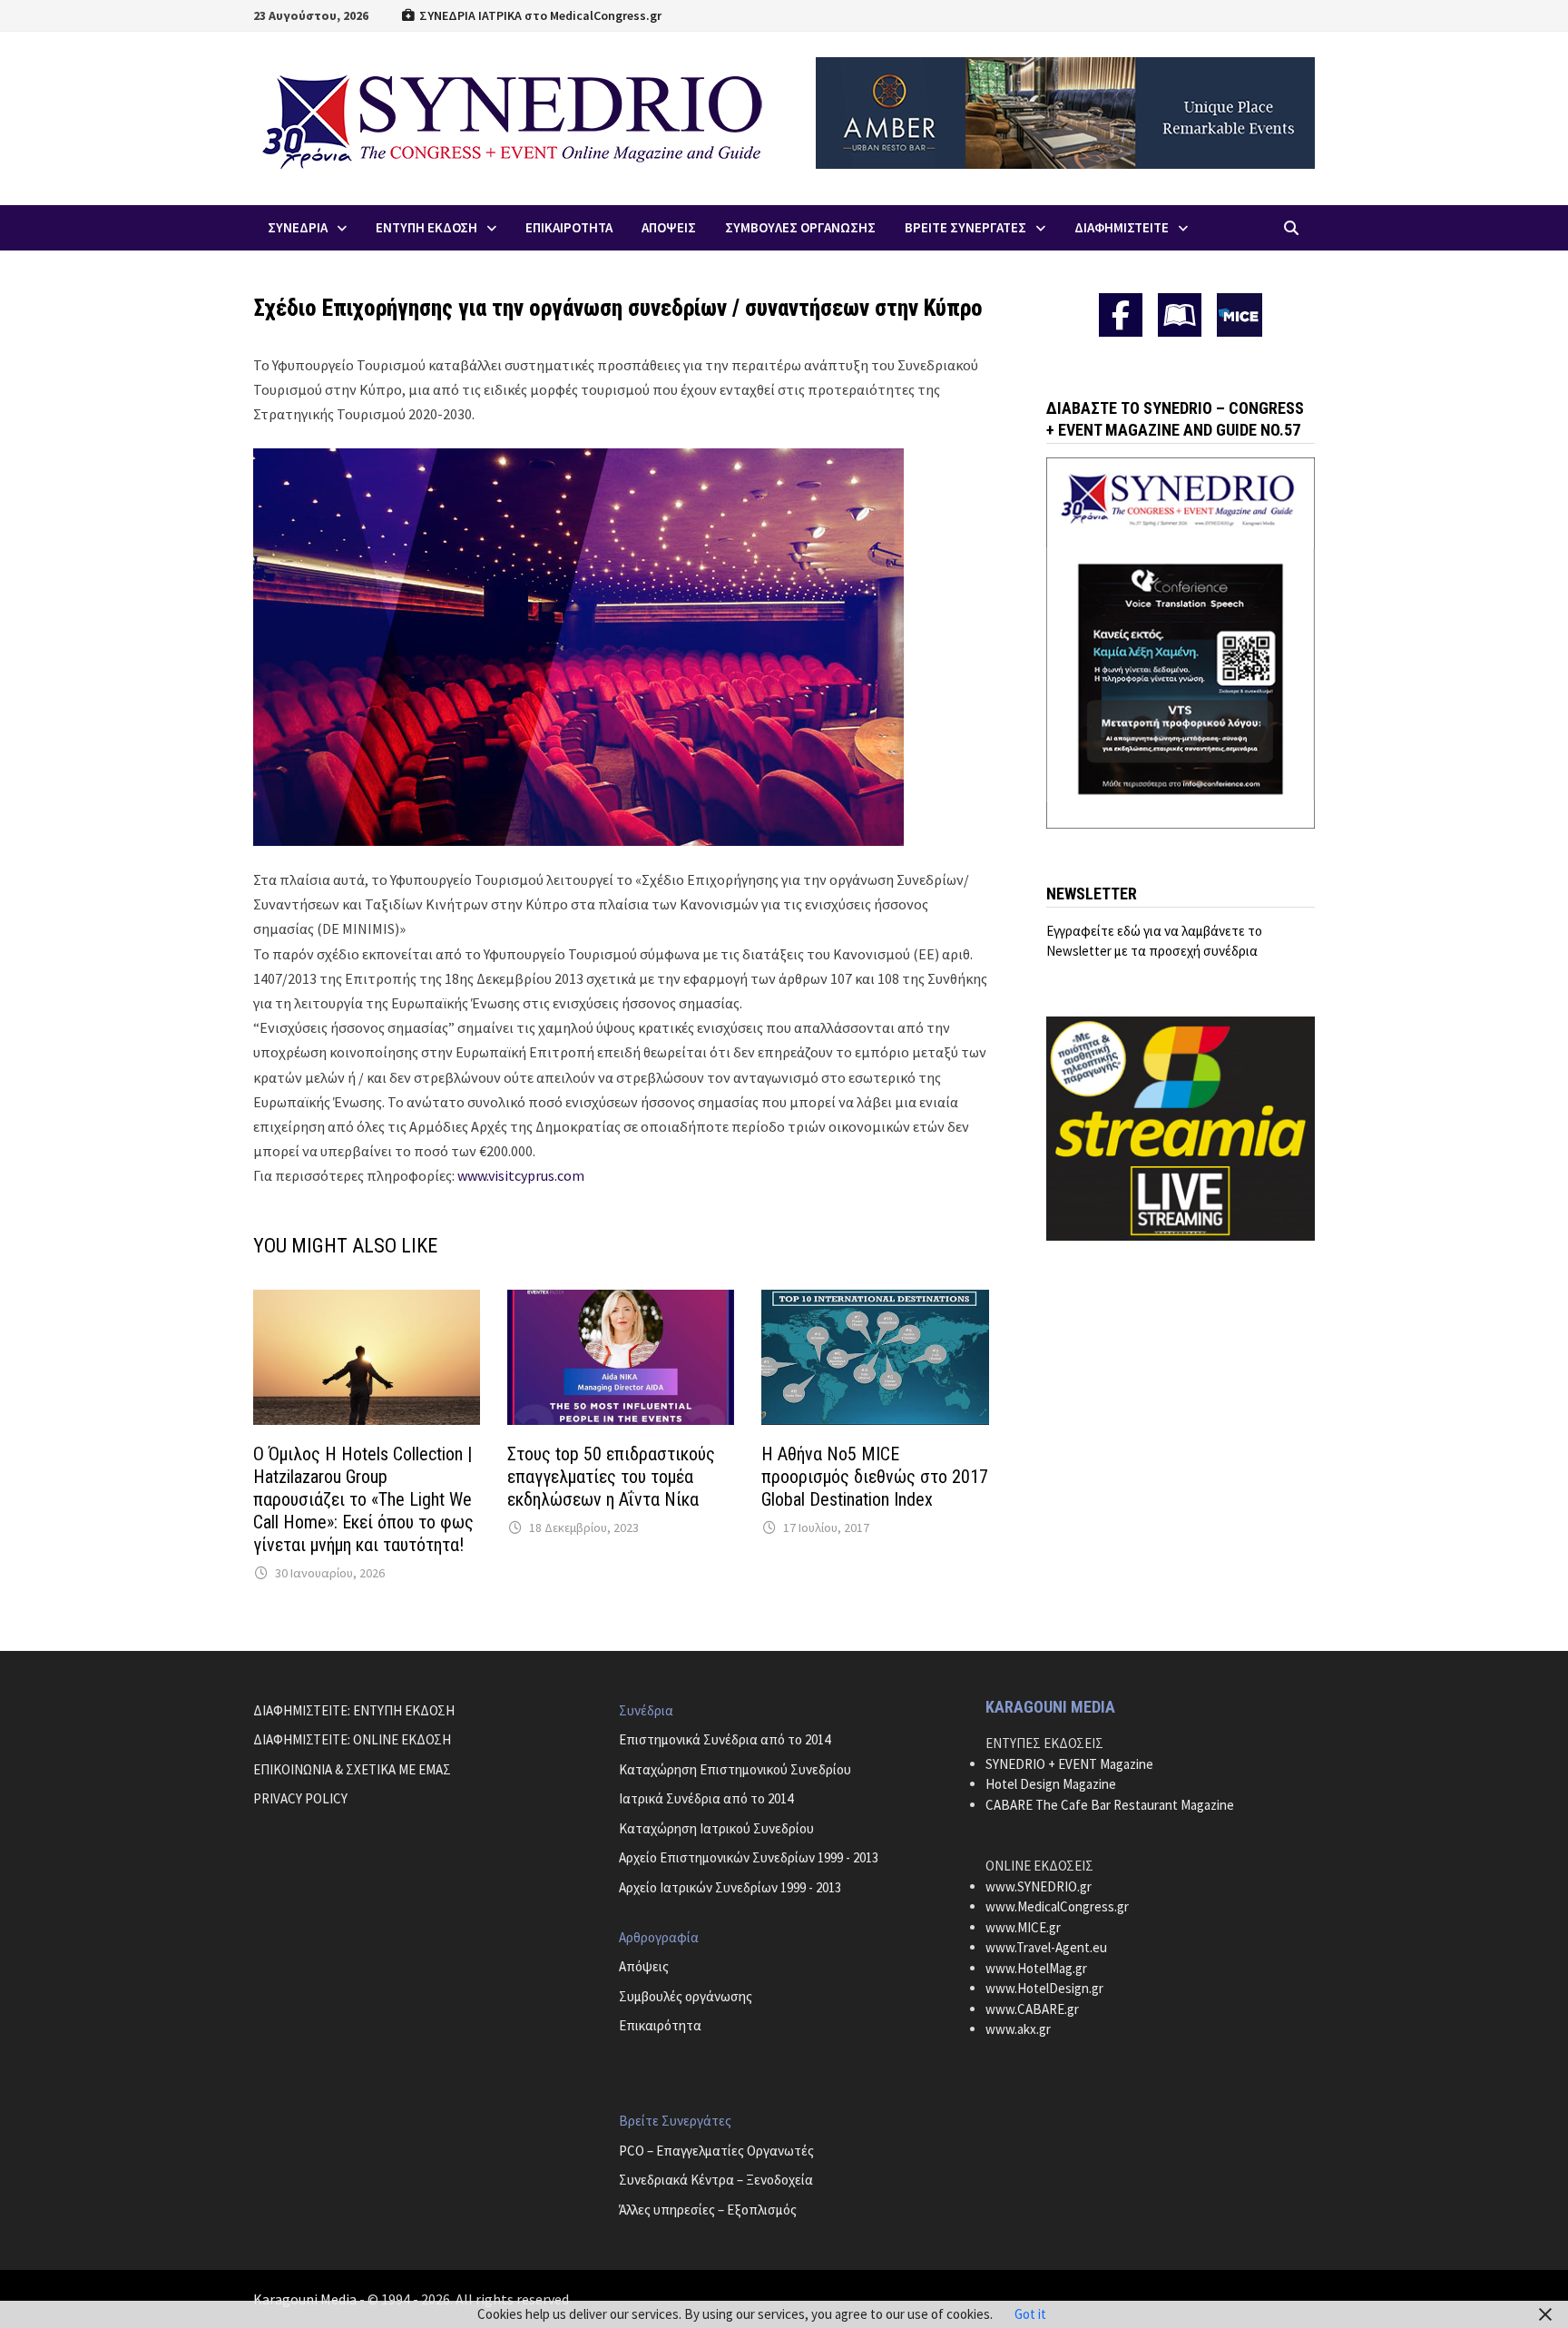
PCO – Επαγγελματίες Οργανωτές (716, 2151)
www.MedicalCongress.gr (1057, 1906)
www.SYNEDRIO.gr (1039, 1886)
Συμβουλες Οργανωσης (800, 227)
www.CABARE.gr (1032, 2009)
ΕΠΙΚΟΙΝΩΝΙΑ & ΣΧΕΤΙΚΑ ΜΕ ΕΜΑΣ (352, 1769)
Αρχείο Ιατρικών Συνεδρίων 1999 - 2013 (730, 1887)
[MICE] (1240, 314)
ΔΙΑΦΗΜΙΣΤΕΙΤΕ (1122, 227)
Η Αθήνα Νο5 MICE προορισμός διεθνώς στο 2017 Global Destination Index (875, 1477)
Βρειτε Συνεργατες (965, 227)
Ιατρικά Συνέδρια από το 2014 (706, 1798)
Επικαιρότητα (660, 2025)
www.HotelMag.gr (1036, 1968)
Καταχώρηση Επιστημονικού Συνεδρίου (735, 1769)
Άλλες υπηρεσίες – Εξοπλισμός (708, 2210)
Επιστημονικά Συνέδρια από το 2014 (725, 1739)
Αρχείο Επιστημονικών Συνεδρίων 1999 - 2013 (749, 1857)
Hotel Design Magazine (1051, 1784)
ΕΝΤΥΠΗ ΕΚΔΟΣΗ (426, 227)
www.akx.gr (1018, 2029)
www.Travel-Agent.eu (1046, 1947)
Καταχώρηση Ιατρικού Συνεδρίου (716, 1828)
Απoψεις (669, 227)
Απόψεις (644, 1966)
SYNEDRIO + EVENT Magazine (1069, 1764)
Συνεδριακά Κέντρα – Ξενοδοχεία (716, 2180)
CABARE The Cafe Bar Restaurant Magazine (1110, 1805)
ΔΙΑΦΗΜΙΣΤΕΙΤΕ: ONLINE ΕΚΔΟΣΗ (352, 1739)
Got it (1030, 2314)
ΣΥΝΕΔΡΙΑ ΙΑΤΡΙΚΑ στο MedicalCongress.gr (539, 15)
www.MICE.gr (1023, 1927)
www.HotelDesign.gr (1044, 1988)
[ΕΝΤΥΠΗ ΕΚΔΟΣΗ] (1180, 315)
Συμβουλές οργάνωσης (686, 1996)
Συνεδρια (298, 227)
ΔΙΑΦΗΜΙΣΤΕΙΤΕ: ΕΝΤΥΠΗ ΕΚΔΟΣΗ (354, 1710)
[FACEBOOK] (1121, 315)
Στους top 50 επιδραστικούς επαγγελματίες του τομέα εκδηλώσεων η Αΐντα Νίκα (611, 1477)
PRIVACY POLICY (300, 1798)
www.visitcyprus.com (521, 1175)
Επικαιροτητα (569, 227)
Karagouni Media (306, 2299)
